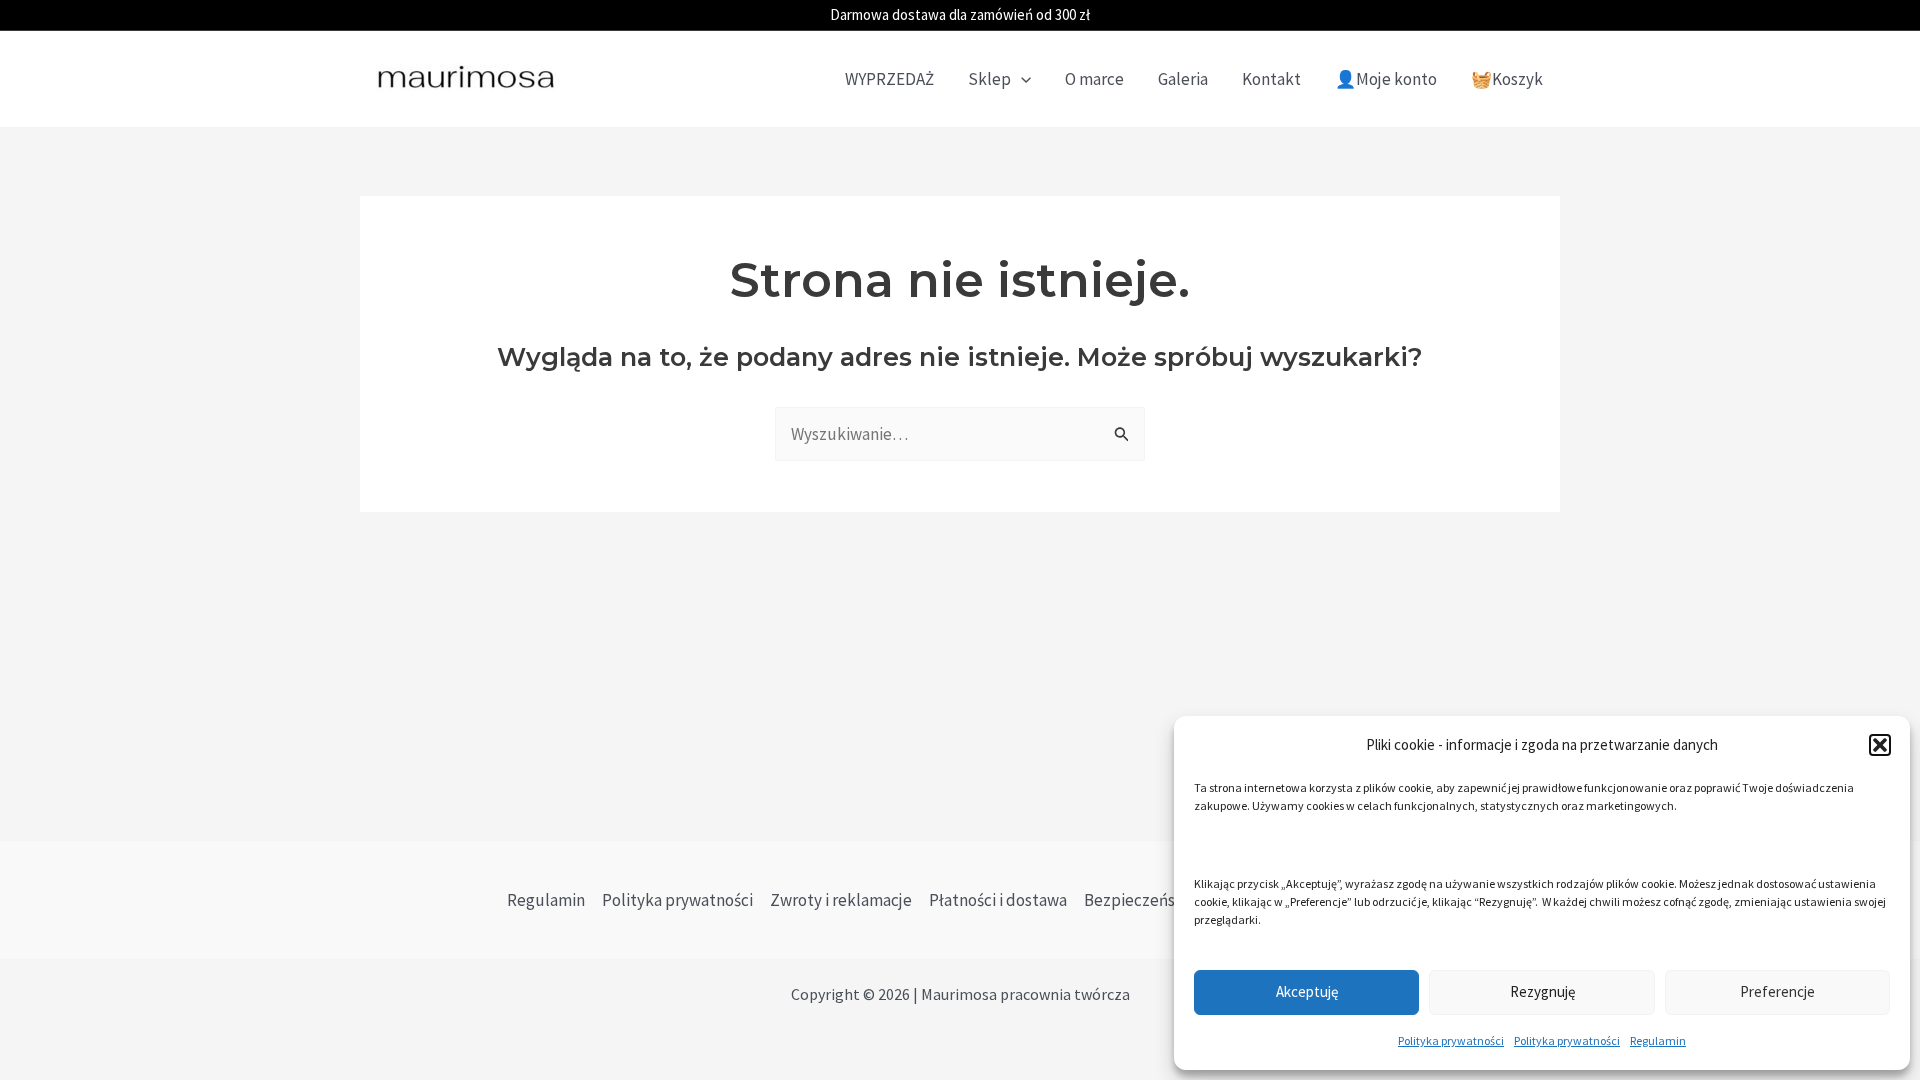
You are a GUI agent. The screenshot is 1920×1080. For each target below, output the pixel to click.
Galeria (1183, 79)
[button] (1880, 745)
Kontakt (1271, 79)
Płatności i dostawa (998, 900)
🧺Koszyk (1507, 79)
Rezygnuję (1542, 991)
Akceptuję (1307, 991)
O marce (1094, 79)
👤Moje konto (1386, 79)
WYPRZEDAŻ (889, 79)
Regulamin (1658, 1040)
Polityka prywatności (1451, 1040)
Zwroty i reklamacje (841, 900)
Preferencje (1777, 991)
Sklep (989, 79)
